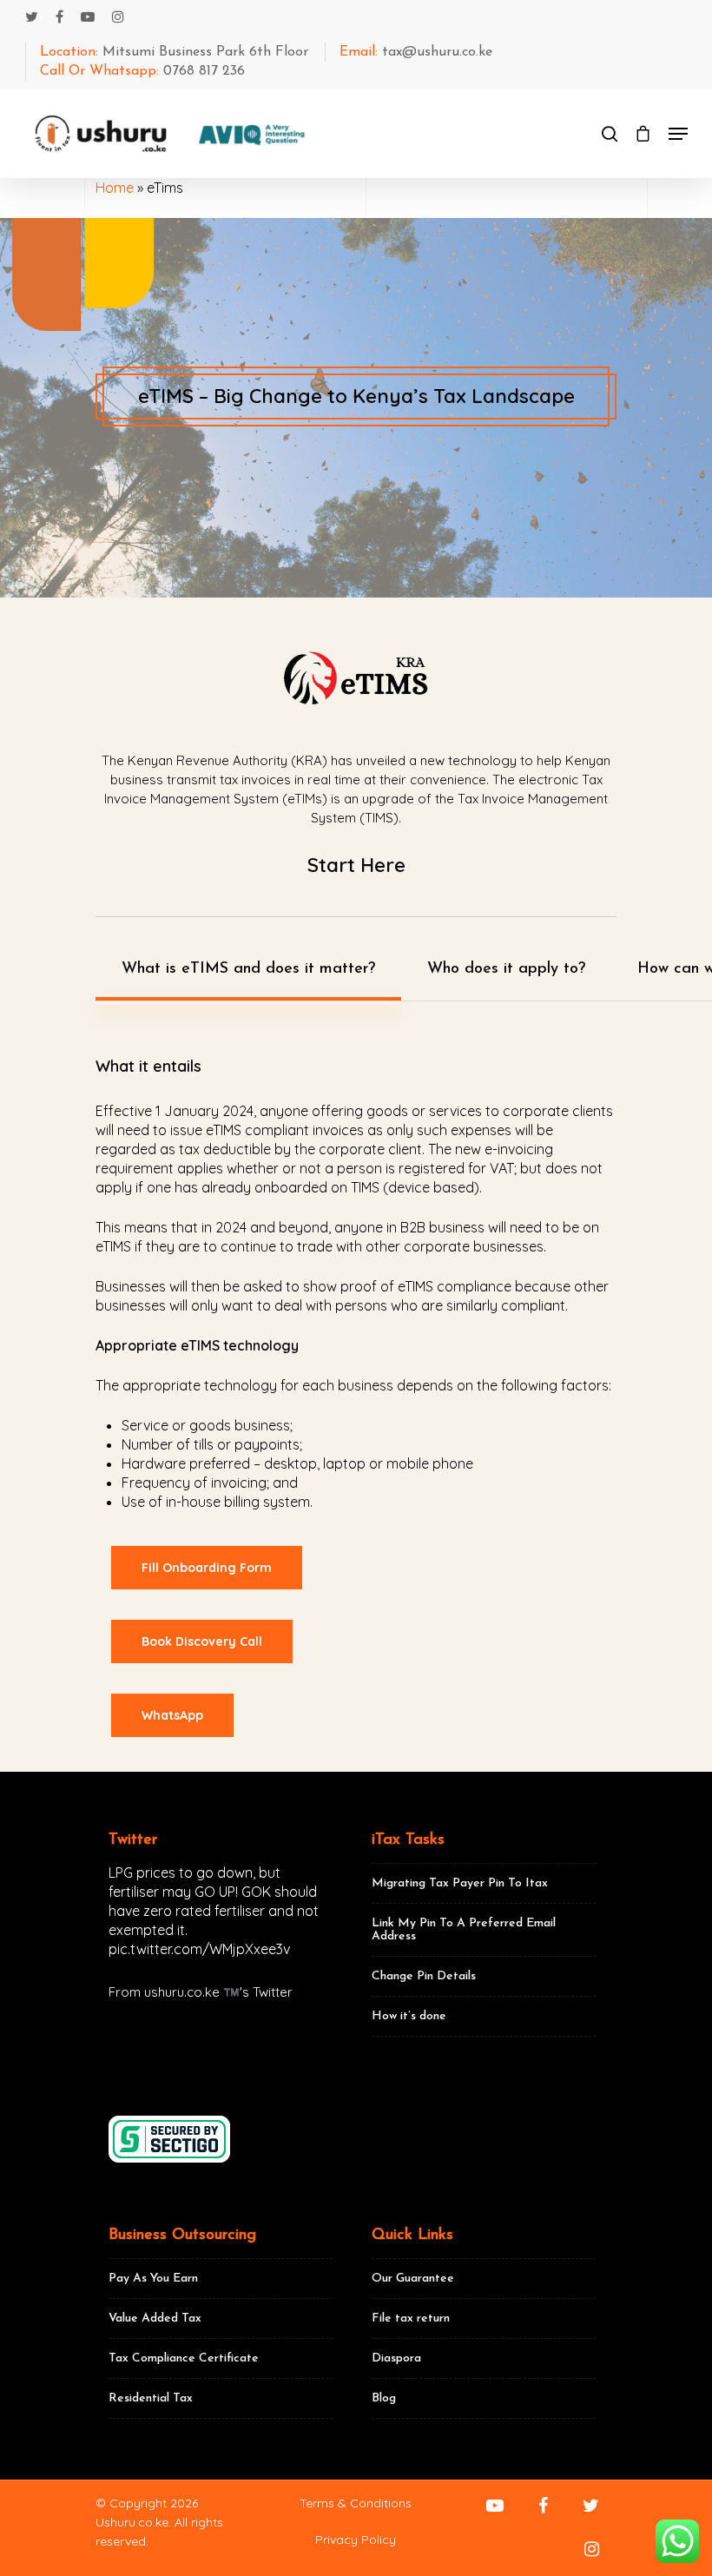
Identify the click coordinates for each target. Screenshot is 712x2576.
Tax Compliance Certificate (184, 2358)
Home (115, 188)
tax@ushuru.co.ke (416, 52)
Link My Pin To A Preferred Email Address (464, 1930)
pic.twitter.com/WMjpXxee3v (199, 1949)
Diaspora (396, 2358)
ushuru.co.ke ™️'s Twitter (218, 1992)
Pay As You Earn (153, 2279)
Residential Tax (151, 2398)
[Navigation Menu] (678, 134)
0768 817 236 (142, 71)
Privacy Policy (356, 2540)
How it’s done (409, 2016)
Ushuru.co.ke (132, 2522)
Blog (384, 2398)
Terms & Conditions (356, 2503)
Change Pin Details (424, 1976)
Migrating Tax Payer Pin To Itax (460, 1883)
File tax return (411, 2318)
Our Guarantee (413, 2279)
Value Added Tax (155, 2318)
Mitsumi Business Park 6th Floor (174, 52)
